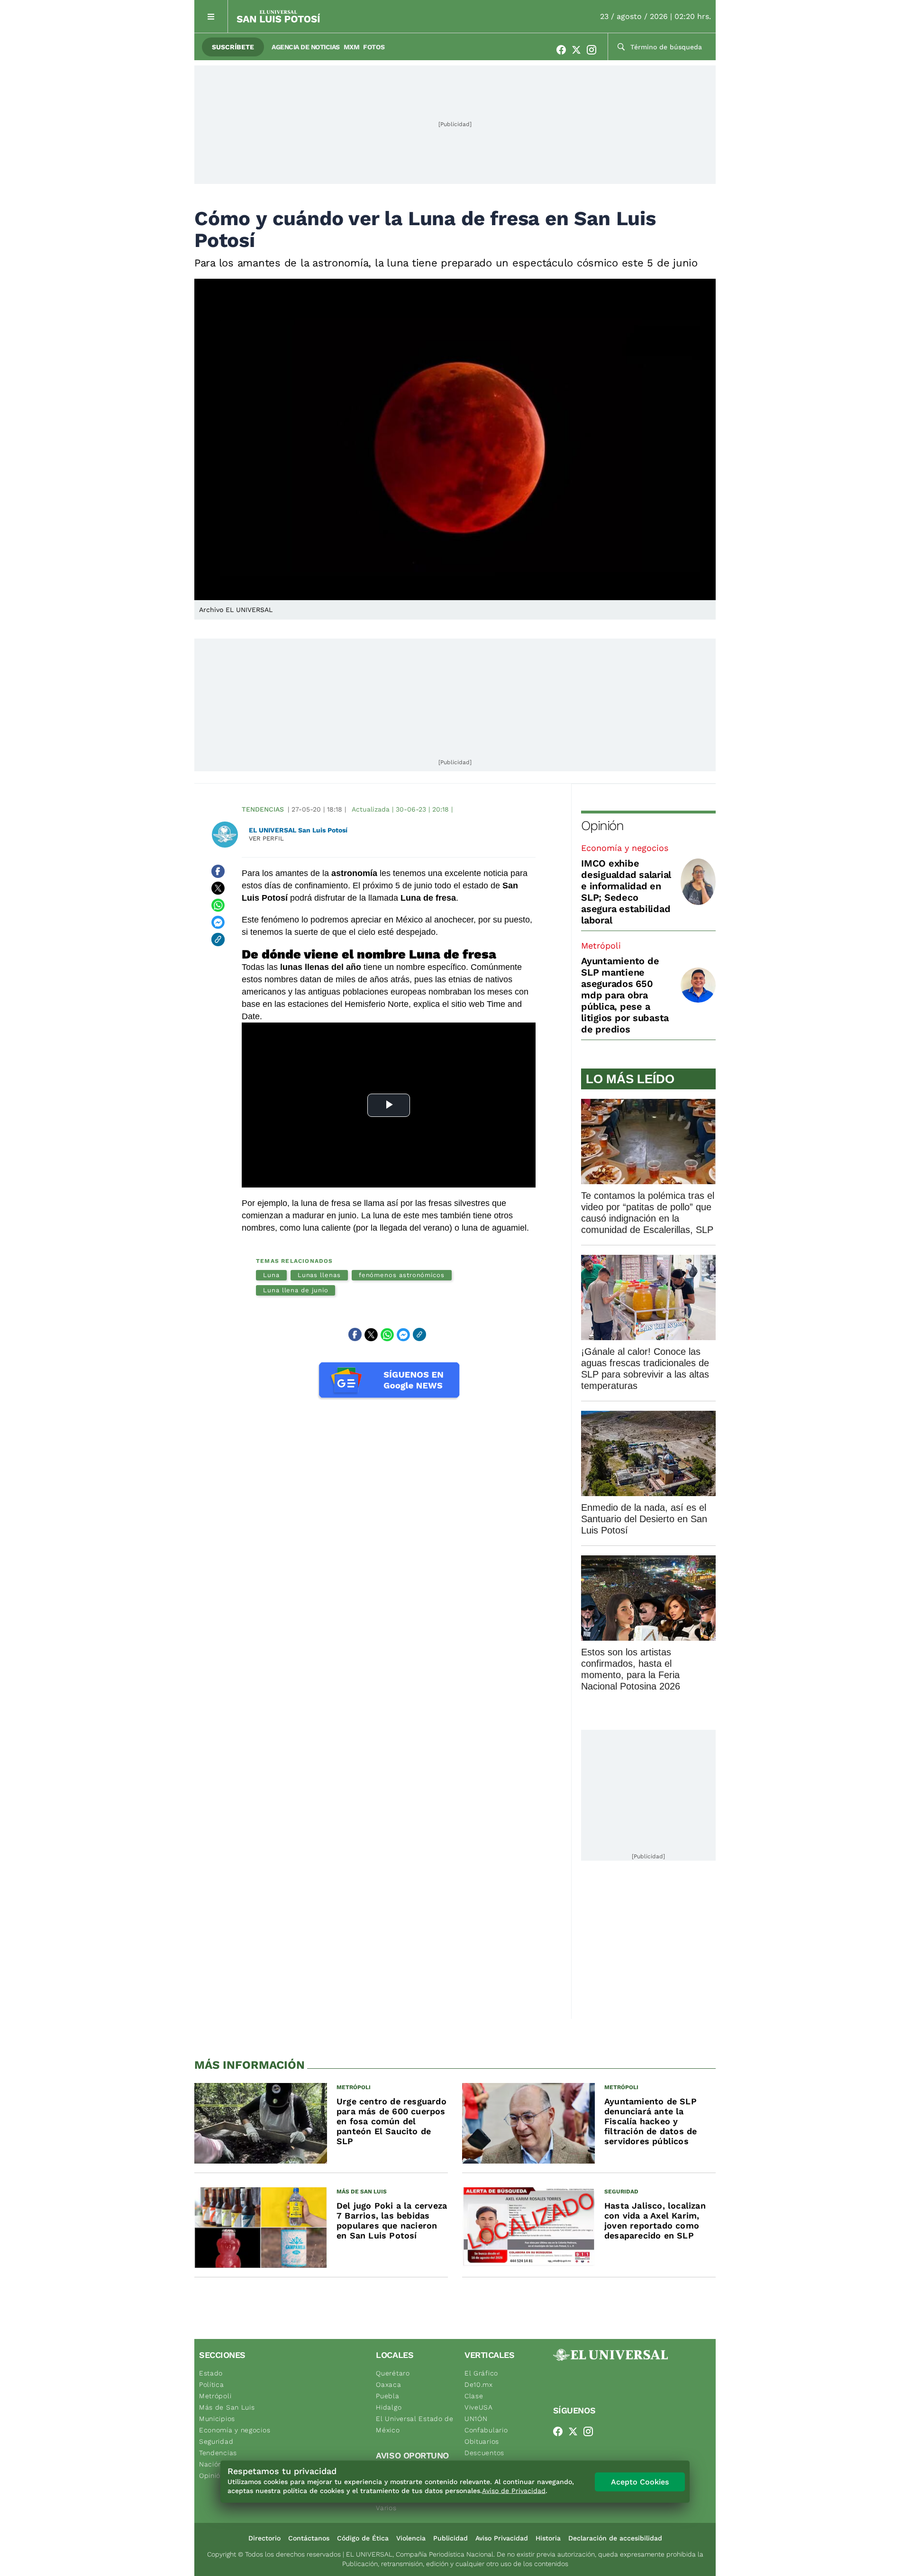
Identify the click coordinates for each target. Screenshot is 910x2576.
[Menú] (211, 16)
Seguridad (216, 2441)
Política (212, 2384)
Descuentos (484, 2453)
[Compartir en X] (218, 888)
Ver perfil (266, 838)
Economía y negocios (625, 848)
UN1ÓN (476, 2419)
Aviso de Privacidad (514, 2491)
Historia (548, 2538)
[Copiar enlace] (218, 940)
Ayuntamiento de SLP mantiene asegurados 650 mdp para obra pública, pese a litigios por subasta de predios (625, 995)
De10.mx (479, 2384)
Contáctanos (309, 2538)
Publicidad (450, 2538)
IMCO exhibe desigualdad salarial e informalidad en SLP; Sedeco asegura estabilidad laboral (626, 892)
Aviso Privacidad (502, 2538)
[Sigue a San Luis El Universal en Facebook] (564, 50)
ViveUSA (479, 2407)
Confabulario (486, 2430)
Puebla (387, 2396)
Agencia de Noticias (306, 47)
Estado (211, 2373)
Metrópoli (601, 945)
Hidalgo (389, 2407)
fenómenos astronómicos (402, 1275)
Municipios (217, 2419)
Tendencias (263, 809)
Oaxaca (388, 2384)
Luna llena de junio (296, 1290)
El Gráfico (481, 2373)
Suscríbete (233, 47)
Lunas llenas (319, 1275)
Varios (386, 2508)
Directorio (264, 2538)
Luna (271, 1275)
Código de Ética (363, 2538)
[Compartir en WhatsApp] (218, 905)
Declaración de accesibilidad (615, 2538)
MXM (352, 47)
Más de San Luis (227, 2407)
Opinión (602, 826)
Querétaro (393, 2373)
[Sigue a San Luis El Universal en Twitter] (579, 50)
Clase (474, 2396)
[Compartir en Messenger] (218, 923)
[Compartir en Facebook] (218, 871)
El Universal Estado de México (414, 2424)
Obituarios (482, 2441)
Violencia (411, 2538)
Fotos (374, 47)
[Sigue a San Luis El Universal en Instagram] (594, 50)
